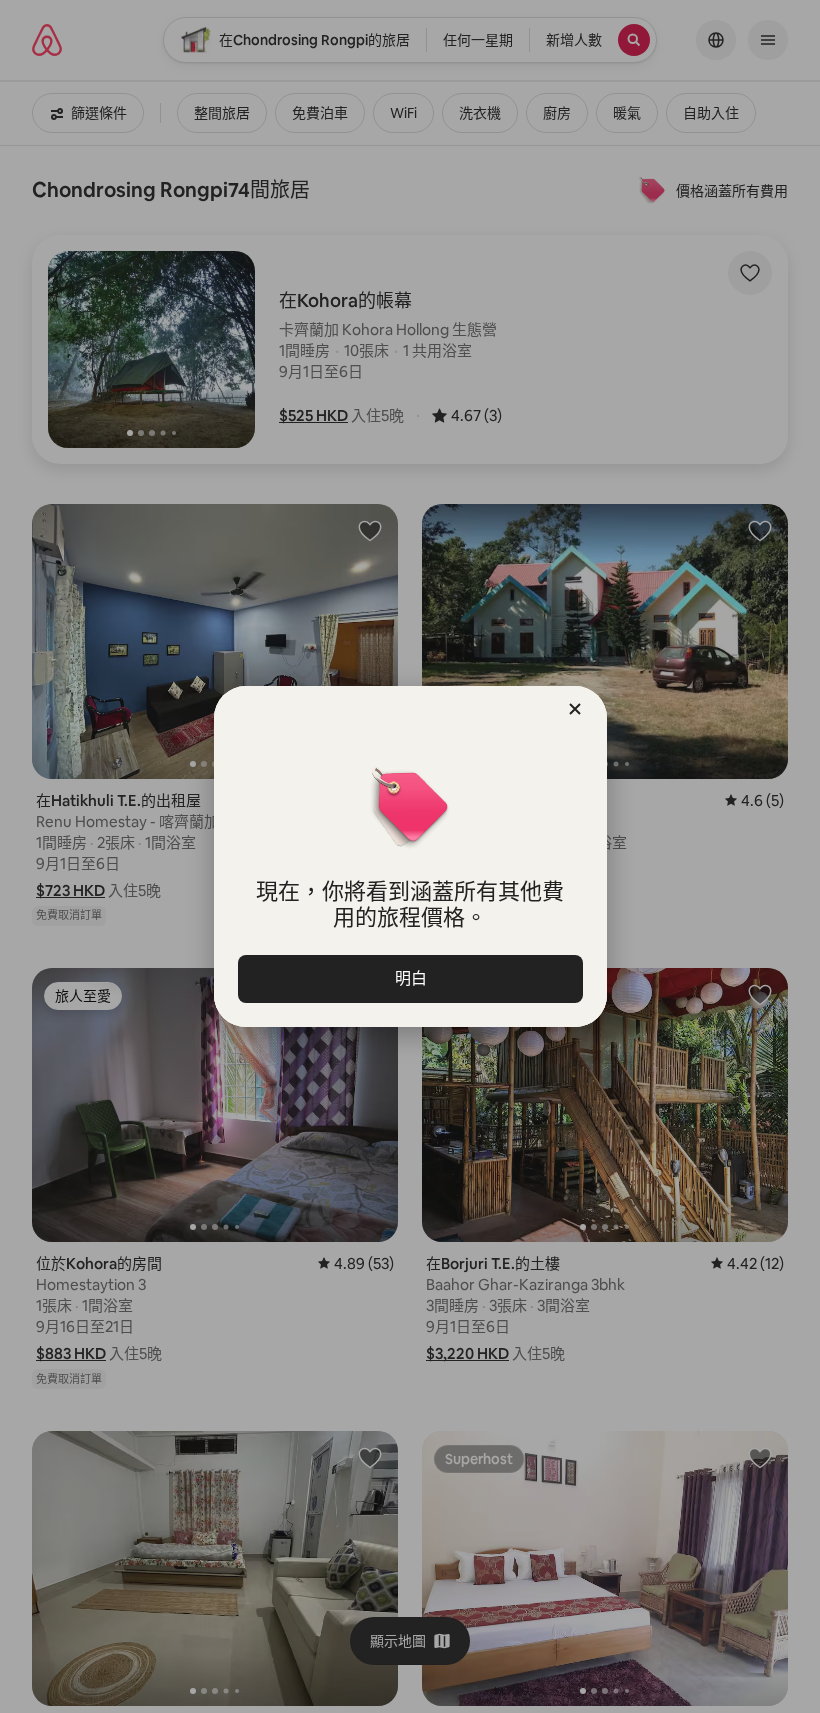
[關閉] (575, 709)
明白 (410, 978)
